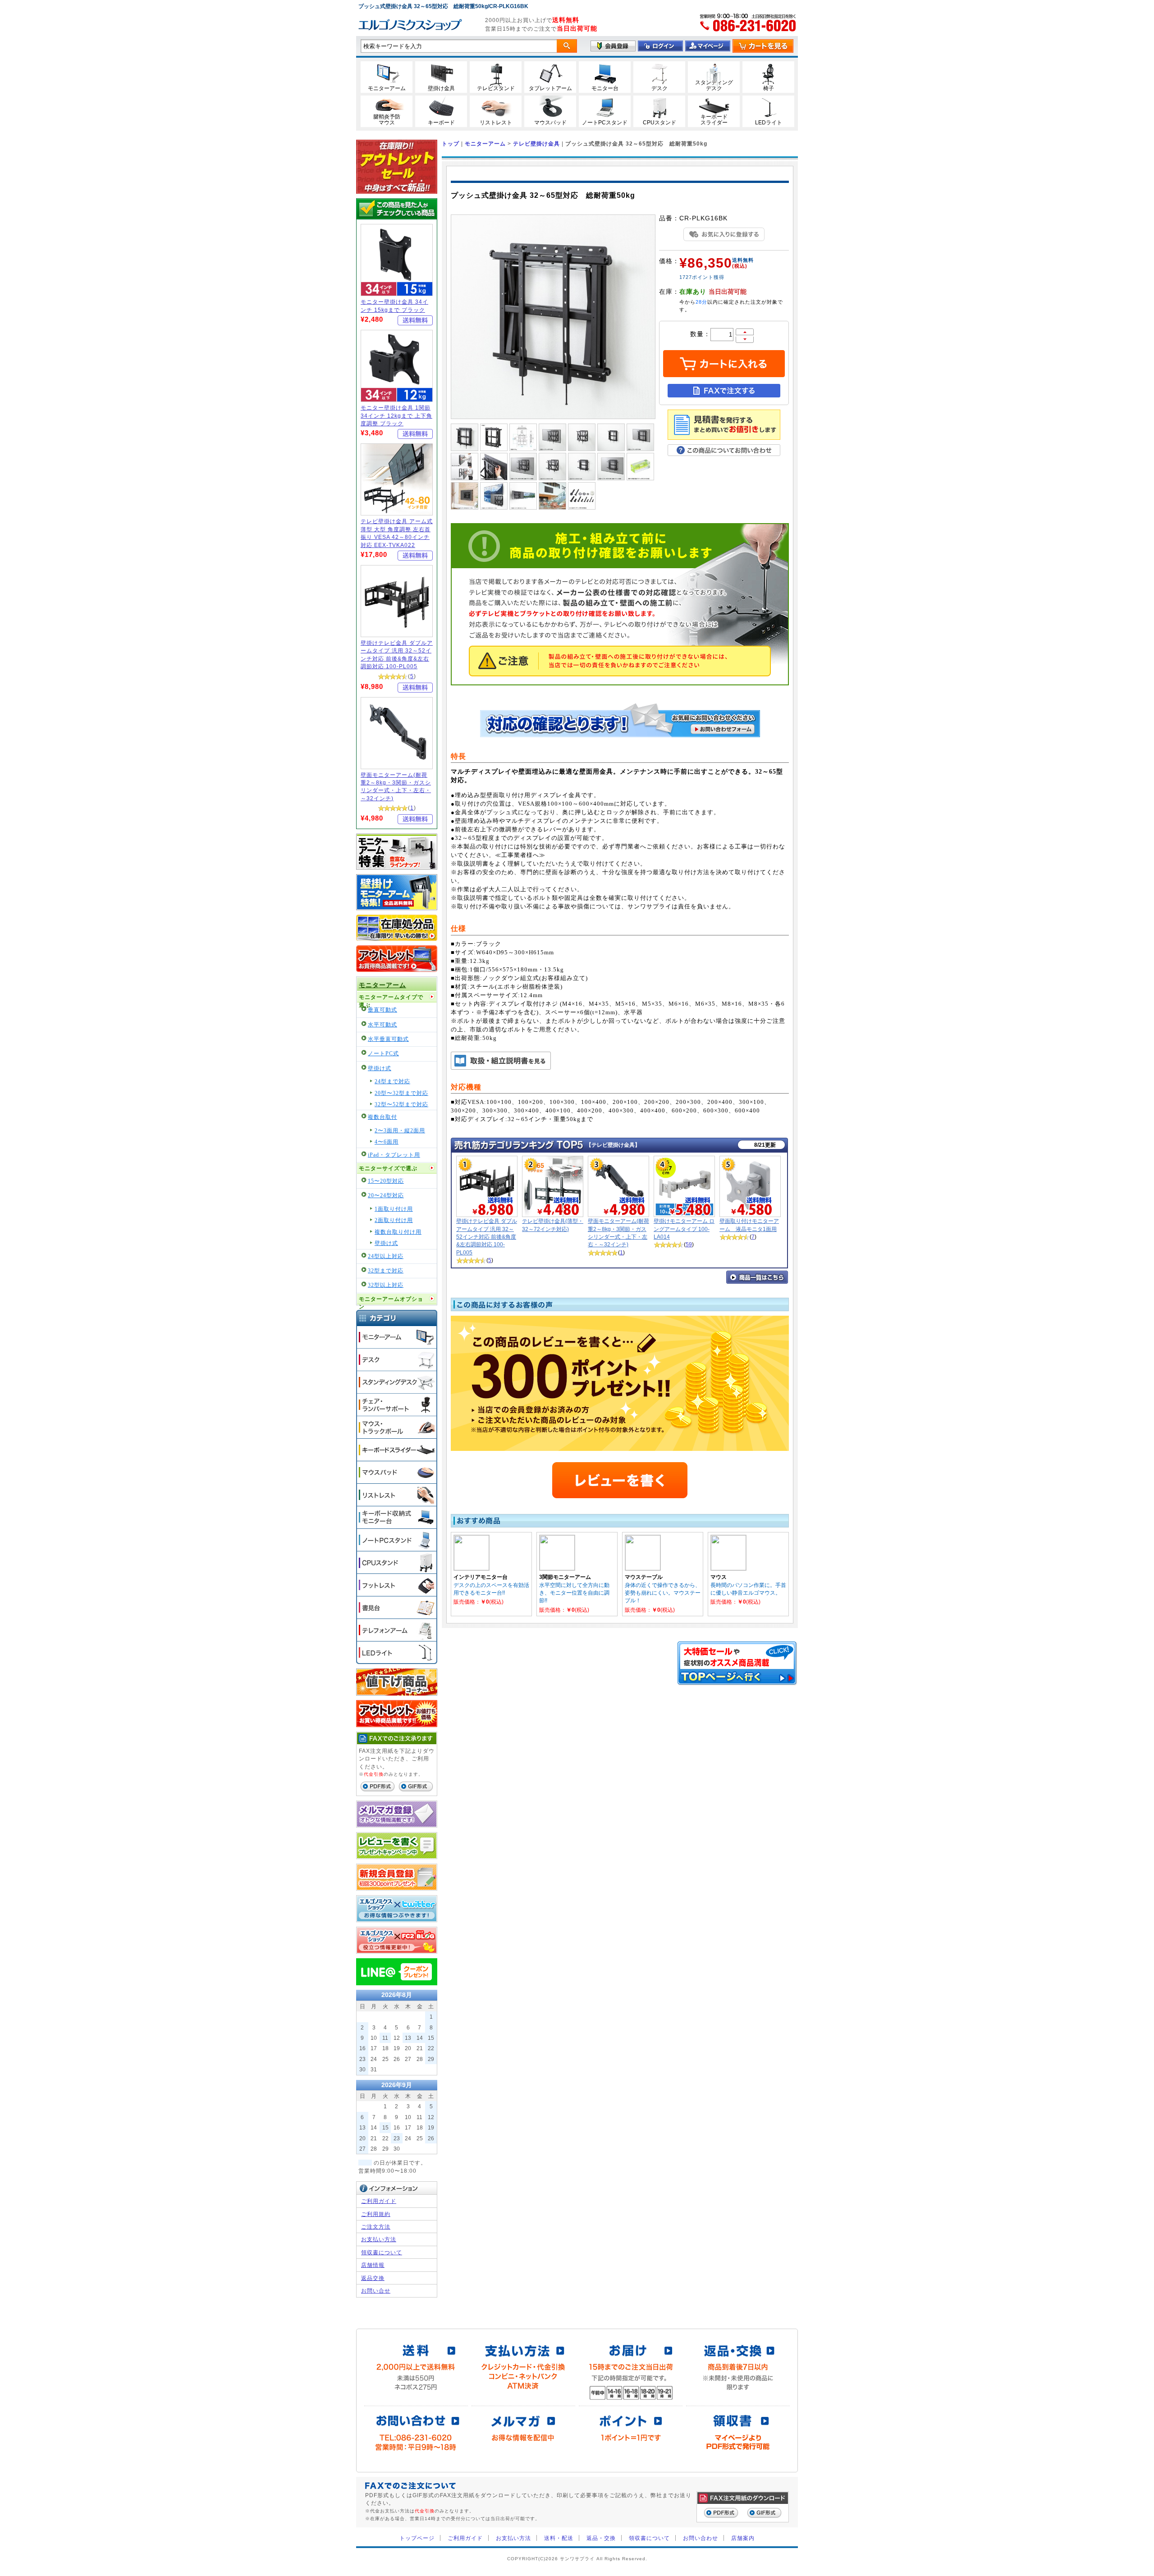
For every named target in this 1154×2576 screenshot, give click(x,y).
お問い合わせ (701, 2538)
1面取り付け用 (394, 1209)
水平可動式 (382, 1025)
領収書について (382, 2252)
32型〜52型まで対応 (401, 1105)
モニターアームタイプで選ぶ (391, 999)
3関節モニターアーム (565, 1577)
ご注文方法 (376, 2227)
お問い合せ (376, 2291)
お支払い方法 (379, 2239)
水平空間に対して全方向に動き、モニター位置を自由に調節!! (574, 1593)
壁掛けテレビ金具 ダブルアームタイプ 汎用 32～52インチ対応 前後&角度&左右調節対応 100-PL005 (487, 1237)
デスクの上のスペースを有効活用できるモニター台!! (491, 1589)
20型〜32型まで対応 (401, 1093)
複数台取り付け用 (398, 1232)
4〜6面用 (387, 1142)
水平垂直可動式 (388, 1039)
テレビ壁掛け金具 (536, 144)
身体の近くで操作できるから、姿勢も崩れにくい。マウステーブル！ (663, 1593)
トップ (451, 144)
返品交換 (373, 2278)
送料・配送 (559, 2538)
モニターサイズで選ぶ (388, 1169)
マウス (719, 1577)
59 (689, 1244)
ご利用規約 (376, 2214)
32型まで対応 (386, 1271)
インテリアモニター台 (481, 1577)
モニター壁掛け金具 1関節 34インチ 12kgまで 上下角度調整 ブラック (396, 415)
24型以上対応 (386, 1256)
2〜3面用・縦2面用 (400, 1131)
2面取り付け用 (394, 1220)
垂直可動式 (382, 1010)
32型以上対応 (386, 1285)
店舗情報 (373, 2265)
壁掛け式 (380, 1069)
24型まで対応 (392, 1082)
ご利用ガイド (379, 2201)
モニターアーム (382, 985)
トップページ (417, 2538)
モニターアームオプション (391, 1301)
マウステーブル (644, 1577)
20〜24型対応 (386, 1196)
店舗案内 (743, 2538)
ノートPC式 (383, 1054)
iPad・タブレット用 (394, 1155)
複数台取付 (382, 1117)
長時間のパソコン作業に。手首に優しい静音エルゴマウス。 (748, 1589)
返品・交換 (601, 2538)
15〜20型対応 (386, 1181)
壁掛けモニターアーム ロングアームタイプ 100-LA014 (684, 1229)
